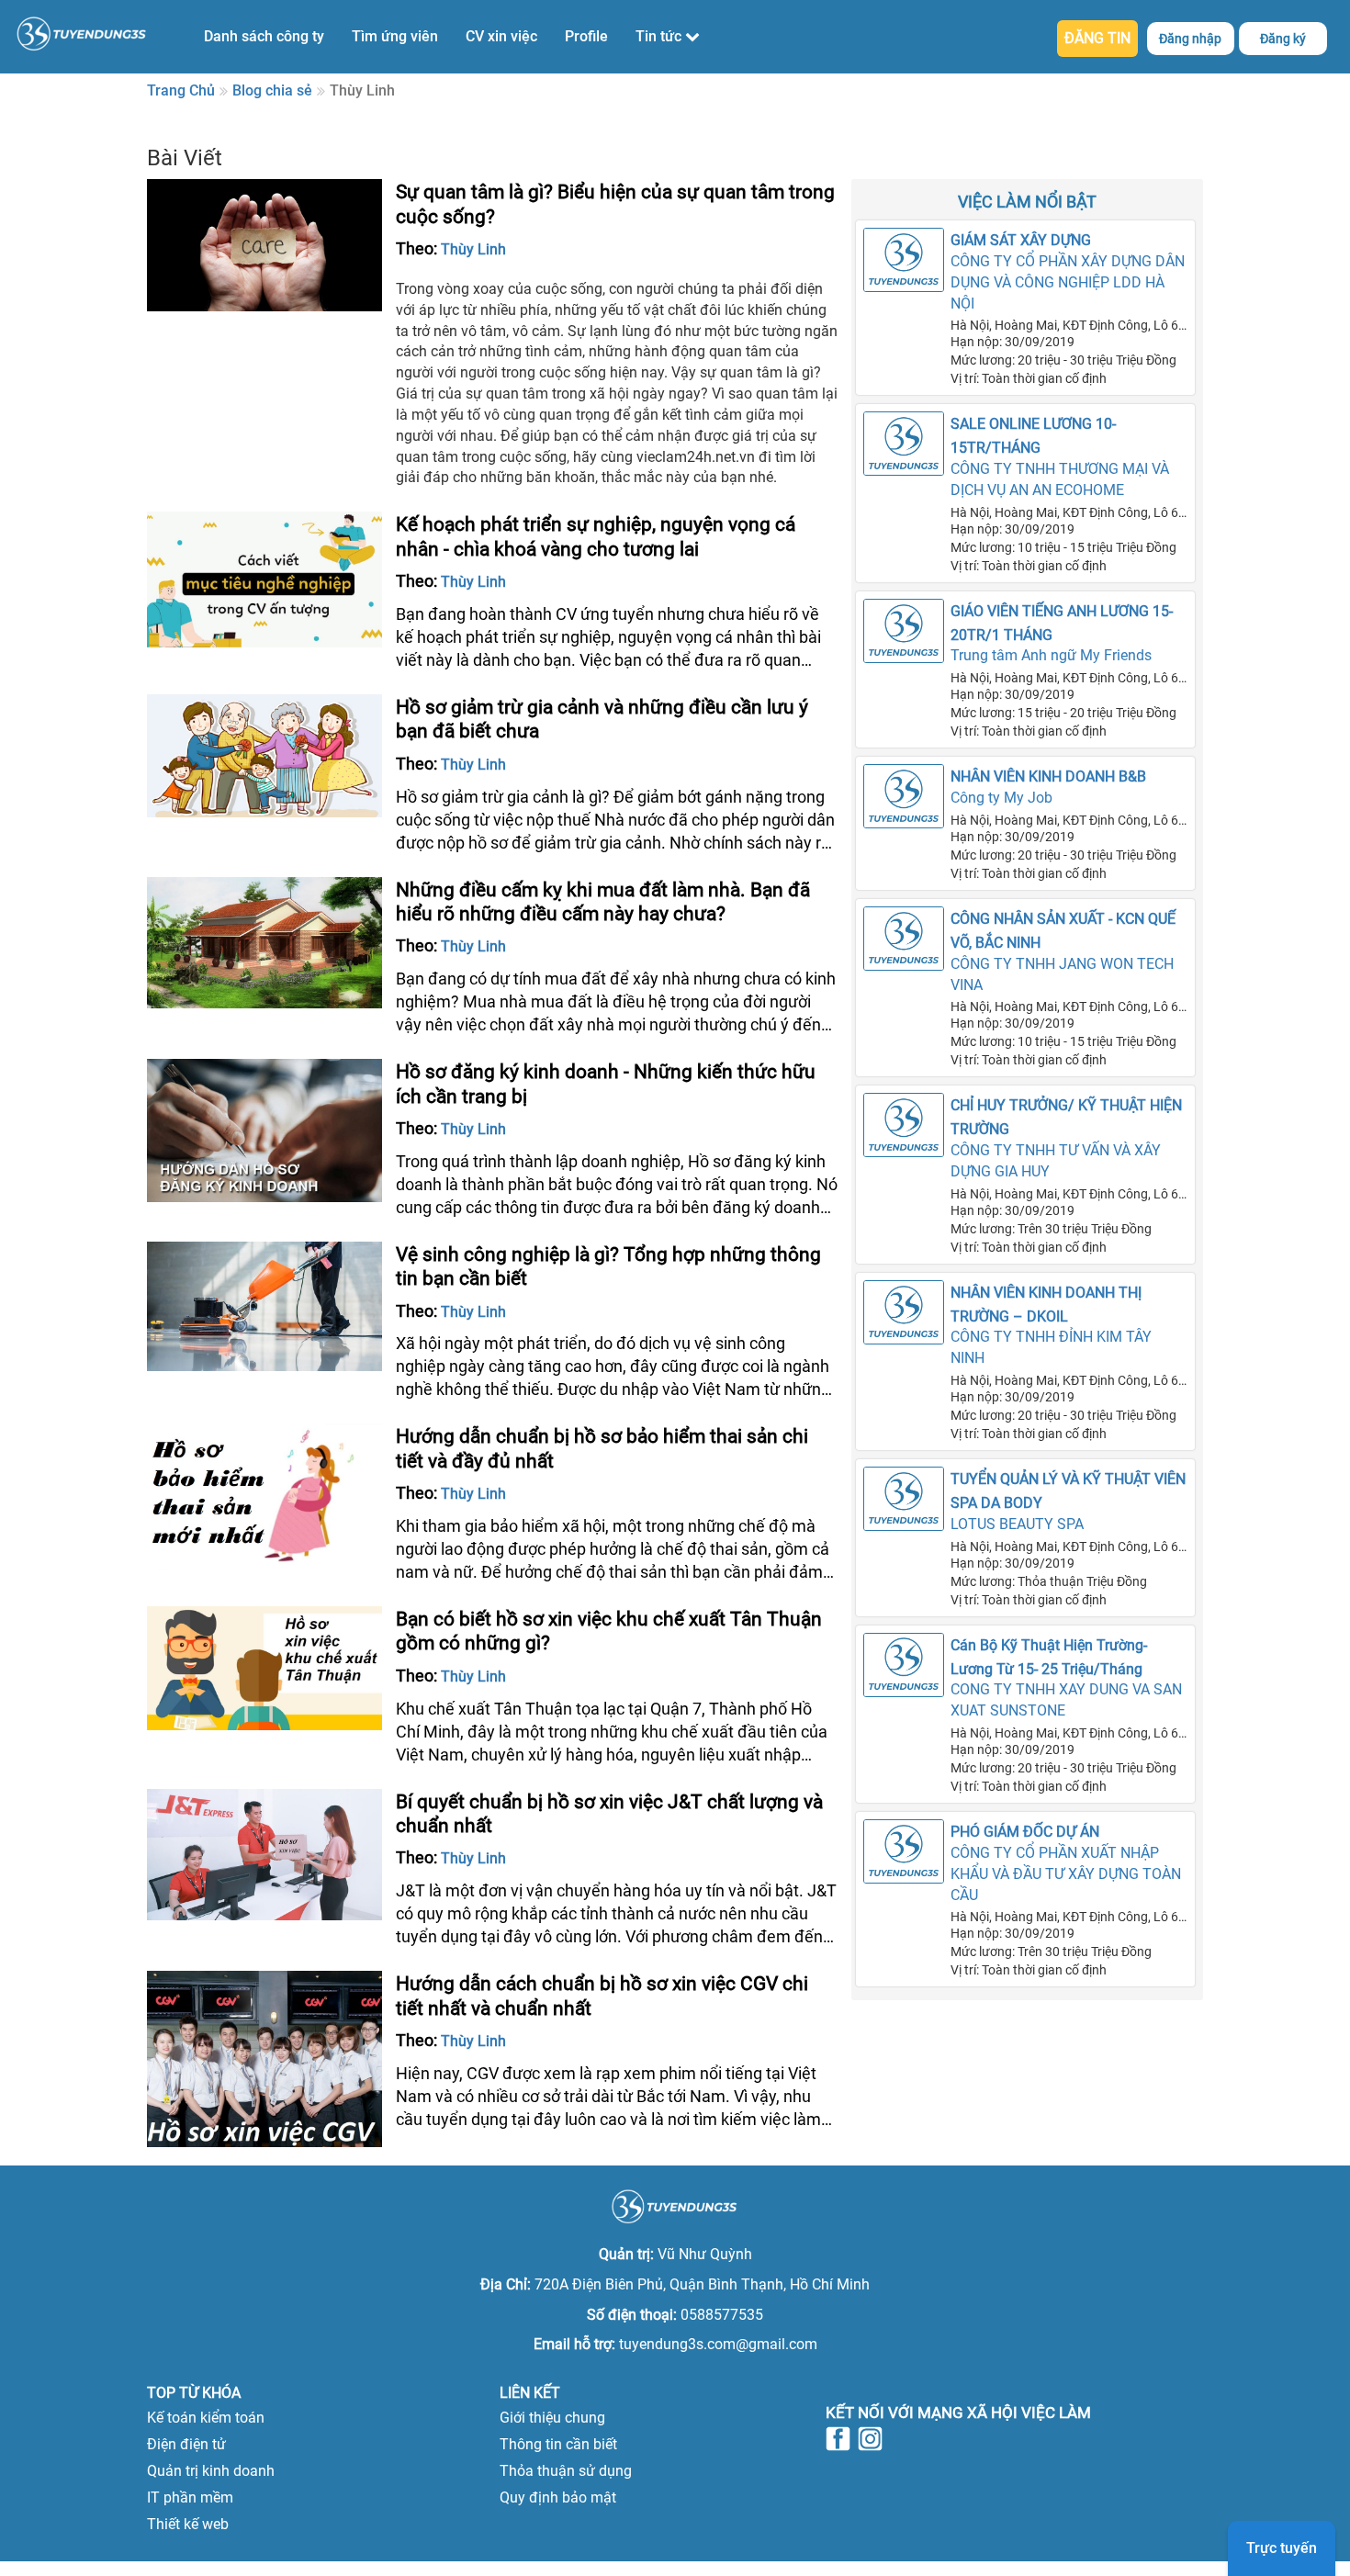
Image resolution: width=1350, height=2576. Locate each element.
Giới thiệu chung (552, 2418)
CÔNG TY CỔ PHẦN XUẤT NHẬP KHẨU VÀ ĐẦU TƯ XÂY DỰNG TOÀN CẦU (1066, 1874)
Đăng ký (1283, 39)
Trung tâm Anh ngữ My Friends (1051, 655)
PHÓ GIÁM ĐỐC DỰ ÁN (1025, 1832)
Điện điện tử (186, 2444)
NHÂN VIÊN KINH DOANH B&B (1048, 776)
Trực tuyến (1282, 2548)
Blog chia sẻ (272, 90)
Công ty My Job (1001, 798)
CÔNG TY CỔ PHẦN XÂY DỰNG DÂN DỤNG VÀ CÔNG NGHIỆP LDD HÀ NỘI (1068, 282)
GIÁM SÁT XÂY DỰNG (1021, 240)
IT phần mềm (190, 2497)
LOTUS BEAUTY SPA (1017, 1524)
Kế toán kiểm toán (206, 2418)
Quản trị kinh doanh (211, 2471)
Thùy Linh (473, 249)
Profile (586, 36)
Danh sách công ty (264, 36)
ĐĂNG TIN (1097, 38)
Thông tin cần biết (558, 2444)
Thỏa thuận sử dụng (566, 2471)
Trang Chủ (181, 90)
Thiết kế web (188, 2524)
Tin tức (660, 36)
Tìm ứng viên (395, 36)
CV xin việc (501, 36)
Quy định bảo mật (558, 2497)
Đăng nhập (1190, 39)
